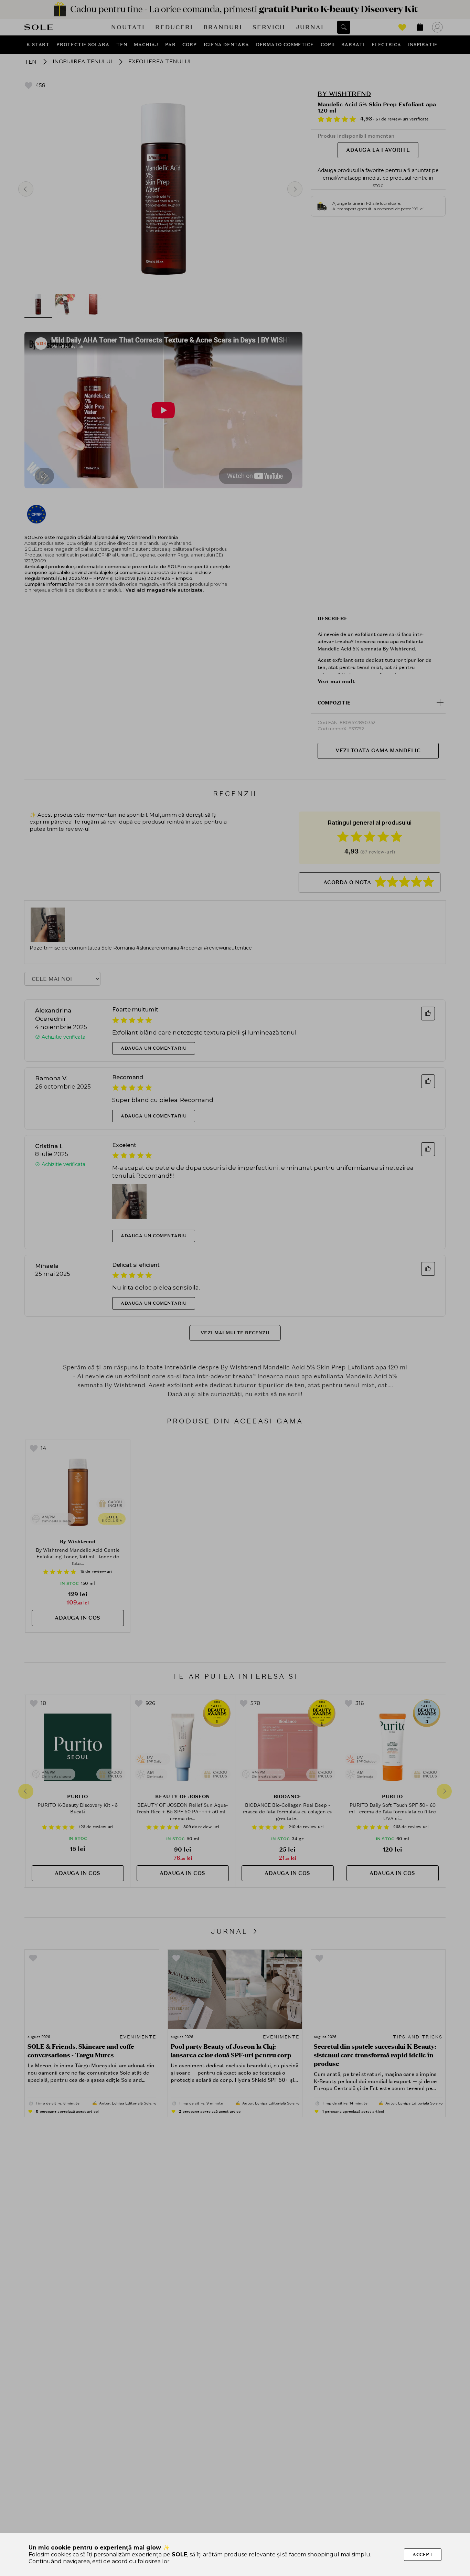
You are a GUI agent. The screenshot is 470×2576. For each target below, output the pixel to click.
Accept (423, 2554)
